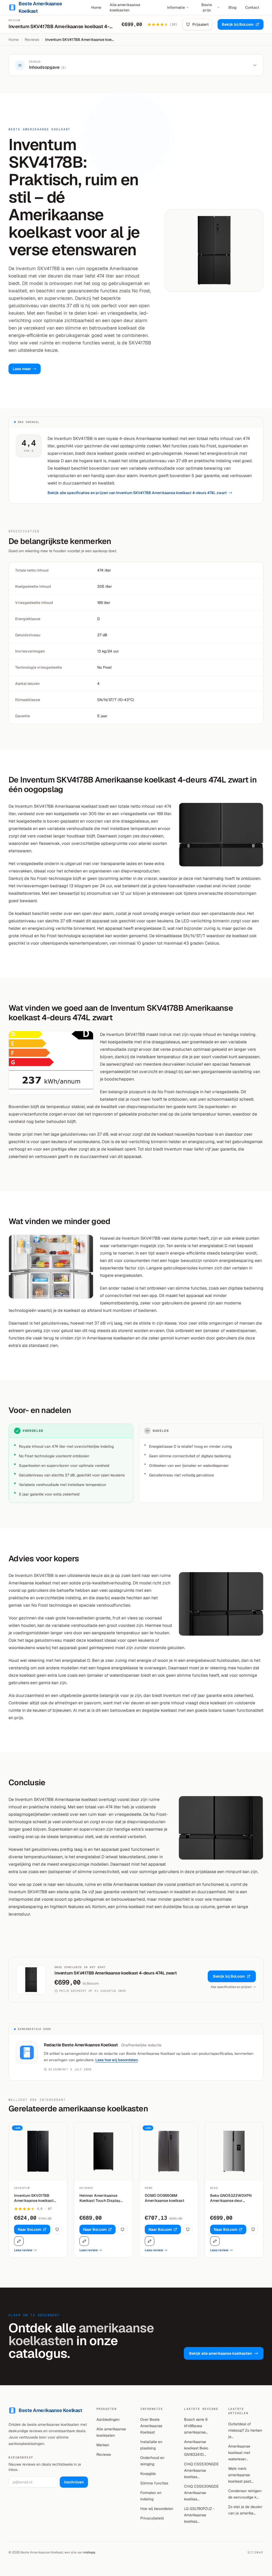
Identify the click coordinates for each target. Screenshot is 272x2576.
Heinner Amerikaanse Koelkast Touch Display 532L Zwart (100, 2198)
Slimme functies (154, 2483)
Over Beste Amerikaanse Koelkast (151, 2426)
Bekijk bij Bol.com (238, 24)
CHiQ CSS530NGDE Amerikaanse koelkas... (201, 2470)
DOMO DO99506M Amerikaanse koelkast (165, 2198)
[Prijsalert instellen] (57, 2229)
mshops (89, 2552)
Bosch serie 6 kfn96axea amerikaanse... (196, 2426)
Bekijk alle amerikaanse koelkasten (220, 2353)
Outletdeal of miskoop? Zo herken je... (245, 2430)
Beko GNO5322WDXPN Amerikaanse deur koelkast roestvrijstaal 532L (231, 2198)
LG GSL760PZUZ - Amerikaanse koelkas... (199, 2515)
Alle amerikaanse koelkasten (125, 7)
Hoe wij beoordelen (157, 2509)
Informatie (176, 7)
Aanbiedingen (108, 2419)
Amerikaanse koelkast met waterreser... (239, 2453)
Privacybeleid (152, 2518)
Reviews (32, 40)
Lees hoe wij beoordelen (117, 2060)
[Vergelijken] (19, 2241)
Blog (233, 7)
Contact (252, 7)
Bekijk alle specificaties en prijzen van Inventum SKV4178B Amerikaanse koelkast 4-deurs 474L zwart (137, 493)
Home (96, 7)
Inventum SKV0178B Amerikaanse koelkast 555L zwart (34, 2198)
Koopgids (148, 2474)
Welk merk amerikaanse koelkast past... (241, 2475)
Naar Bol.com (29, 2229)
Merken (103, 2445)
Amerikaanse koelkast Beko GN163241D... (196, 2448)
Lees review (23, 2250)
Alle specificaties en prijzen (231, 1987)
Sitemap (256, 2552)
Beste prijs (207, 7)
